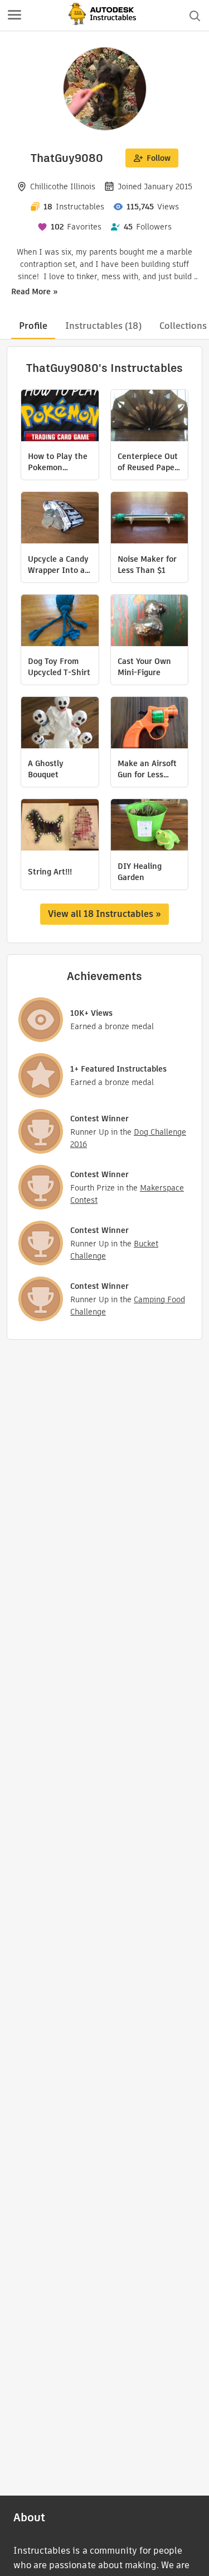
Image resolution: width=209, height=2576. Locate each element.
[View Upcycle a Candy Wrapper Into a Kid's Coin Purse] (60, 519)
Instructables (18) (103, 326)
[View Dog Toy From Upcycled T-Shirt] (60, 622)
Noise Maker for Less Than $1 (147, 565)
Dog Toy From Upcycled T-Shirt (59, 667)
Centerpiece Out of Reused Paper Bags (148, 462)
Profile (33, 326)
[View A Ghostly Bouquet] (60, 724)
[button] (14, 16)
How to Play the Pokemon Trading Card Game (58, 462)
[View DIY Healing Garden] (150, 826)
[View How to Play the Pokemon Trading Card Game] (60, 417)
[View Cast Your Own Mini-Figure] (150, 622)
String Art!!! (50, 872)
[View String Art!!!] (60, 826)
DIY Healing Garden (140, 872)
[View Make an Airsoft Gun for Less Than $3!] (150, 724)
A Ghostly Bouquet (46, 769)
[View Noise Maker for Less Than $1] (150, 519)
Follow (159, 158)
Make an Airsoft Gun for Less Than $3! (147, 769)
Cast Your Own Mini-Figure (144, 667)
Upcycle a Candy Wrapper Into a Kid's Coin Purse (58, 565)
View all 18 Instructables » (104, 914)
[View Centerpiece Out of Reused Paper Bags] (150, 417)
